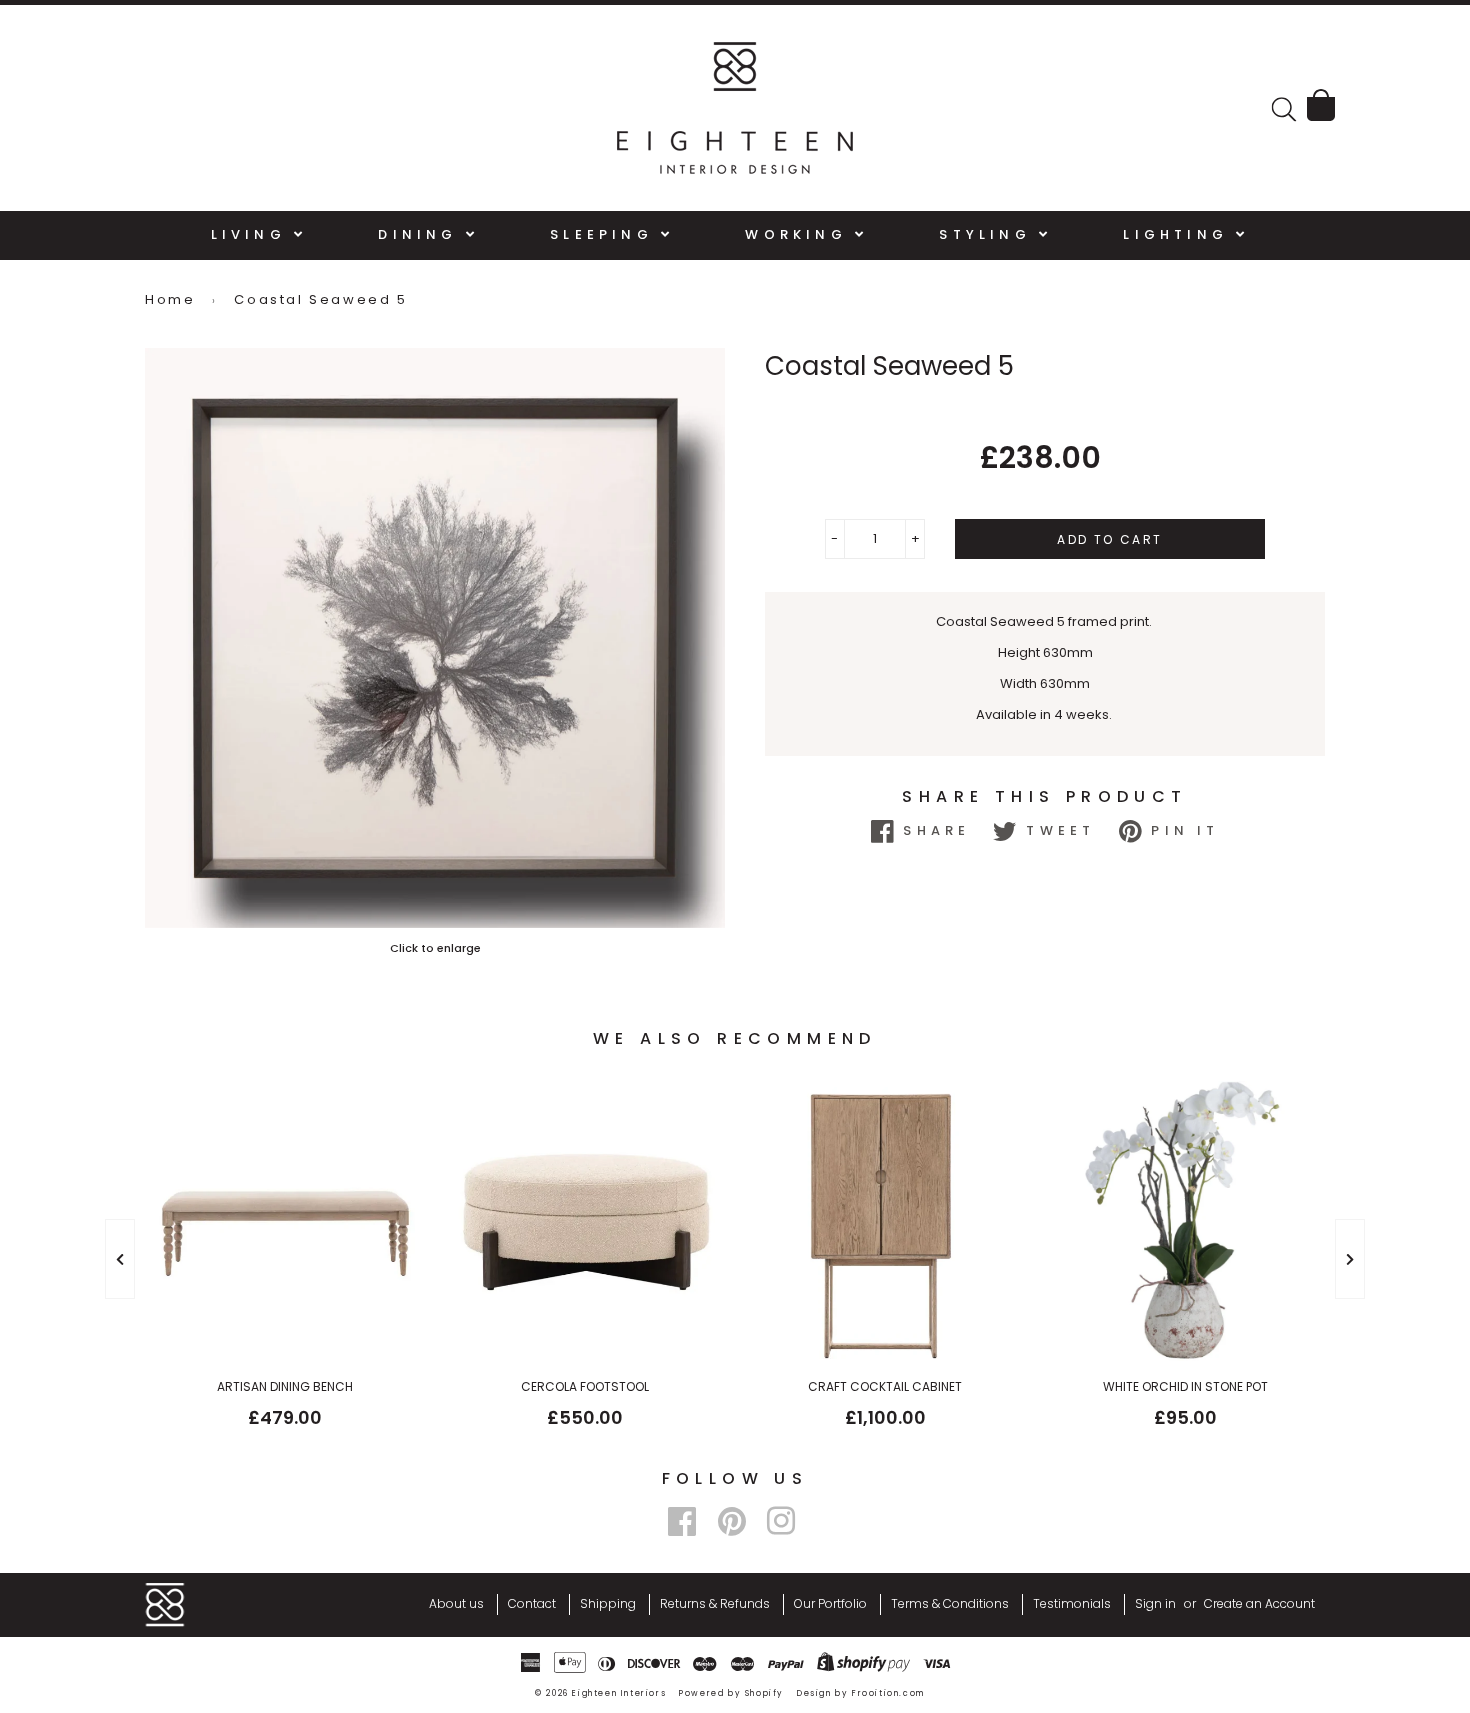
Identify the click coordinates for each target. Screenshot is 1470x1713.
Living (252, 234)
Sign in (1155, 1603)
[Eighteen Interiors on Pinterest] (732, 1521)
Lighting (1179, 234)
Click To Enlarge (435, 948)
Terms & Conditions (950, 1603)
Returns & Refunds (715, 1603)
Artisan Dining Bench (285, 1386)
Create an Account (1259, 1603)
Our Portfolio (830, 1603)
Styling (989, 234)
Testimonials (1072, 1603)
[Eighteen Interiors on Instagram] (781, 1521)
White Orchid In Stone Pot (1185, 1386)
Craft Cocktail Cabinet (885, 1386)
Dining (421, 234)
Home (170, 299)
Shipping (608, 1603)
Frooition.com (888, 1693)
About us (456, 1603)
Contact (532, 1603)
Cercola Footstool (585, 1386)
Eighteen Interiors (619, 1693)
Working (800, 234)
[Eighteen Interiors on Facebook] (682, 1521)
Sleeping (605, 234)
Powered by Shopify (731, 1693)
